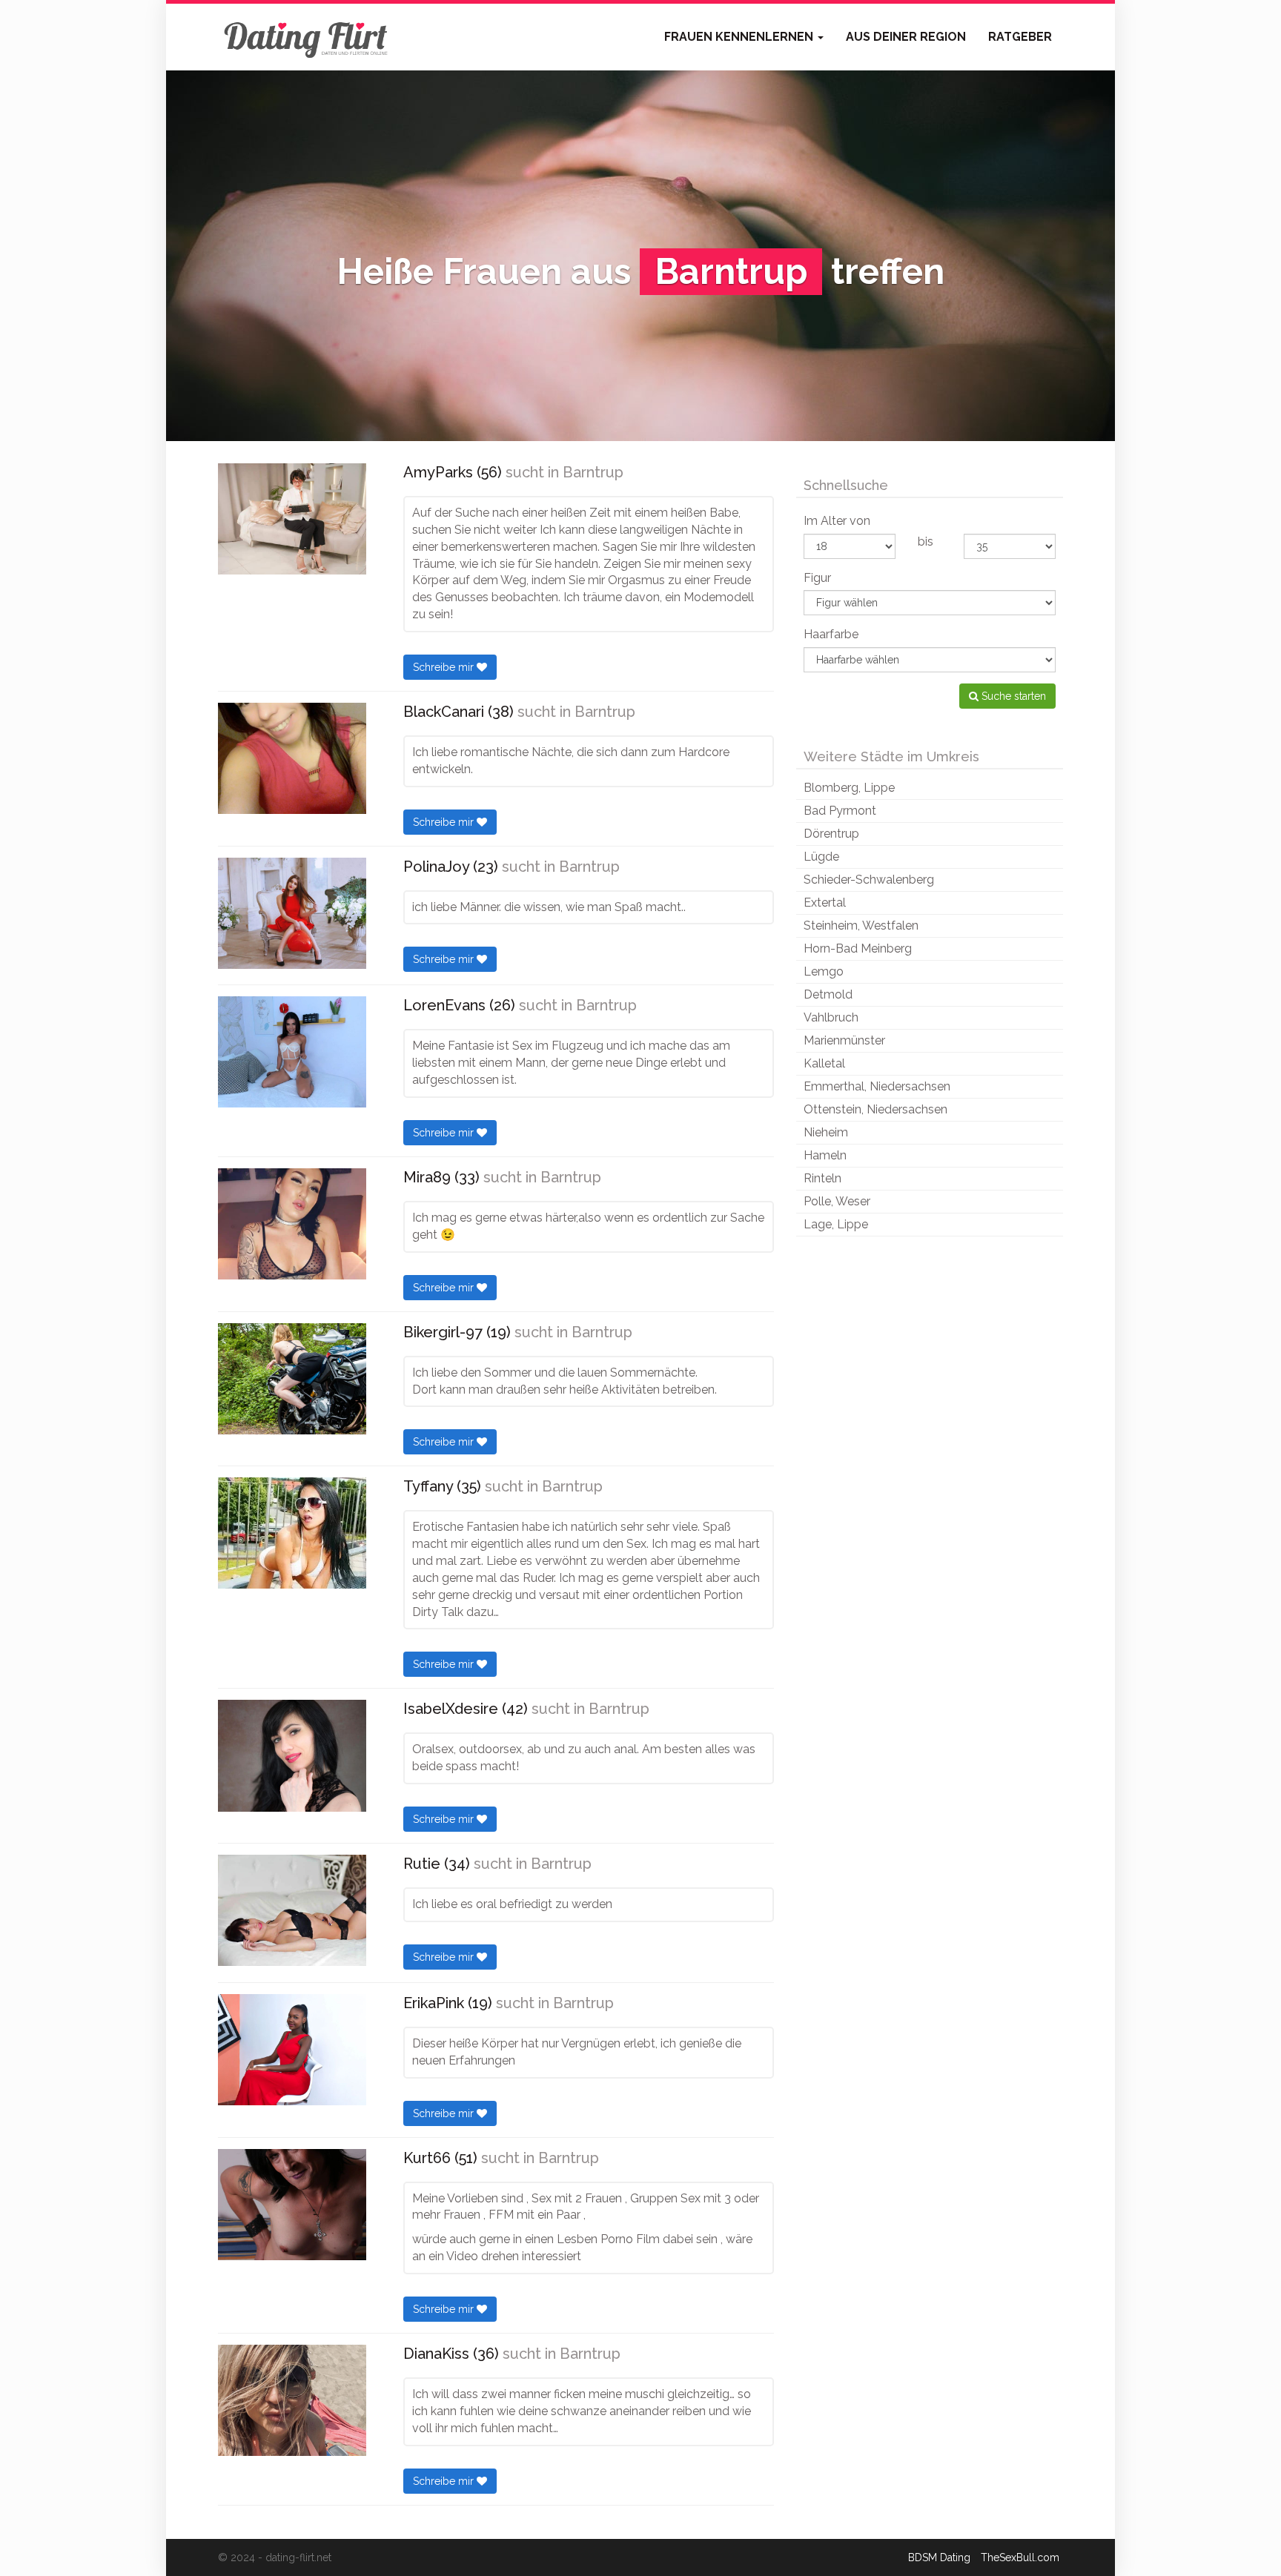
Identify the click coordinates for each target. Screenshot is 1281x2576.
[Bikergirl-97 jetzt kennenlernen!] (292, 1379)
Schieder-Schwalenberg (869, 880)
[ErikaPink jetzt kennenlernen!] (292, 2050)
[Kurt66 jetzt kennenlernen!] (292, 2205)
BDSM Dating (939, 2557)
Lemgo (824, 971)
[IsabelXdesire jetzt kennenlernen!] (292, 1755)
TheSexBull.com (1020, 2557)
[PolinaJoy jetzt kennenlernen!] (292, 913)
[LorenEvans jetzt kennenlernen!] (292, 1052)
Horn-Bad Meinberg (858, 948)
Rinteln (822, 1178)
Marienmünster (844, 1040)
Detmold (828, 994)
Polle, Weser (837, 1201)
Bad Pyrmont (840, 811)
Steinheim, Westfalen (861, 926)
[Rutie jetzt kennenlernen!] (292, 1910)
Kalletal (824, 1063)
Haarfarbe (831, 634)
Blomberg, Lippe (849, 788)
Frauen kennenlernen (740, 37)
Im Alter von (837, 521)
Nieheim (826, 1132)
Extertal (825, 903)
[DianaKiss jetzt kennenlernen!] (292, 2400)
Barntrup (593, 472)
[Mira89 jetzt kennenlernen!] (292, 1224)
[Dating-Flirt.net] (307, 37)
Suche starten (1012, 696)
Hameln (825, 1155)
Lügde (821, 857)
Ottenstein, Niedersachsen (875, 1109)
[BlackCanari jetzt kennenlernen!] (292, 758)
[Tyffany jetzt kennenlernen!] (292, 1533)
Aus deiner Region (906, 37)
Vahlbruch (831, 1017)
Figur (817, 578)
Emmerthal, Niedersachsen (877, 1086)
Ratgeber (1020, 37)
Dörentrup (831, 834)
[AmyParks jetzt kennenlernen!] (292, 519)
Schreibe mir (445, 667)
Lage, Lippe (836, 1224)
